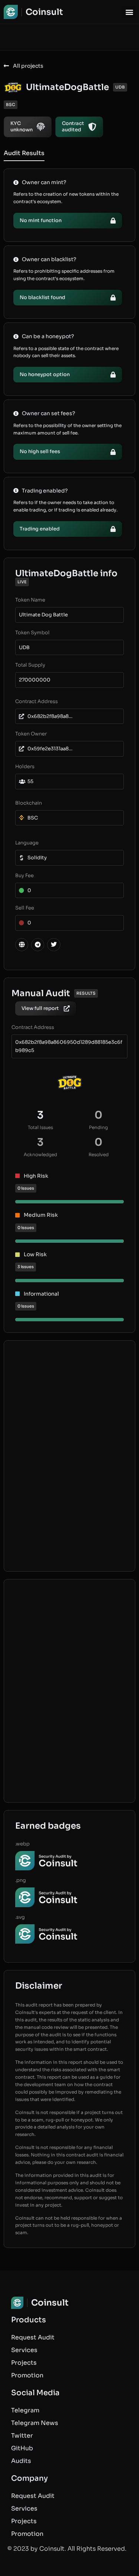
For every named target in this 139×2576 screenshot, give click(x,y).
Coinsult (44, 12)
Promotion (27, 2375)
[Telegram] (38, 945)
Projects (24, 2363)
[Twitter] (54, 945)
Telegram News (35, 2423)
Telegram (25, 2410)
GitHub (22, 2448)
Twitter (22, 2436)
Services (24, 2350)
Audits (21, 2461)
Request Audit (33, 2337)
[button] (129, 12)
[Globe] (22, 945)
